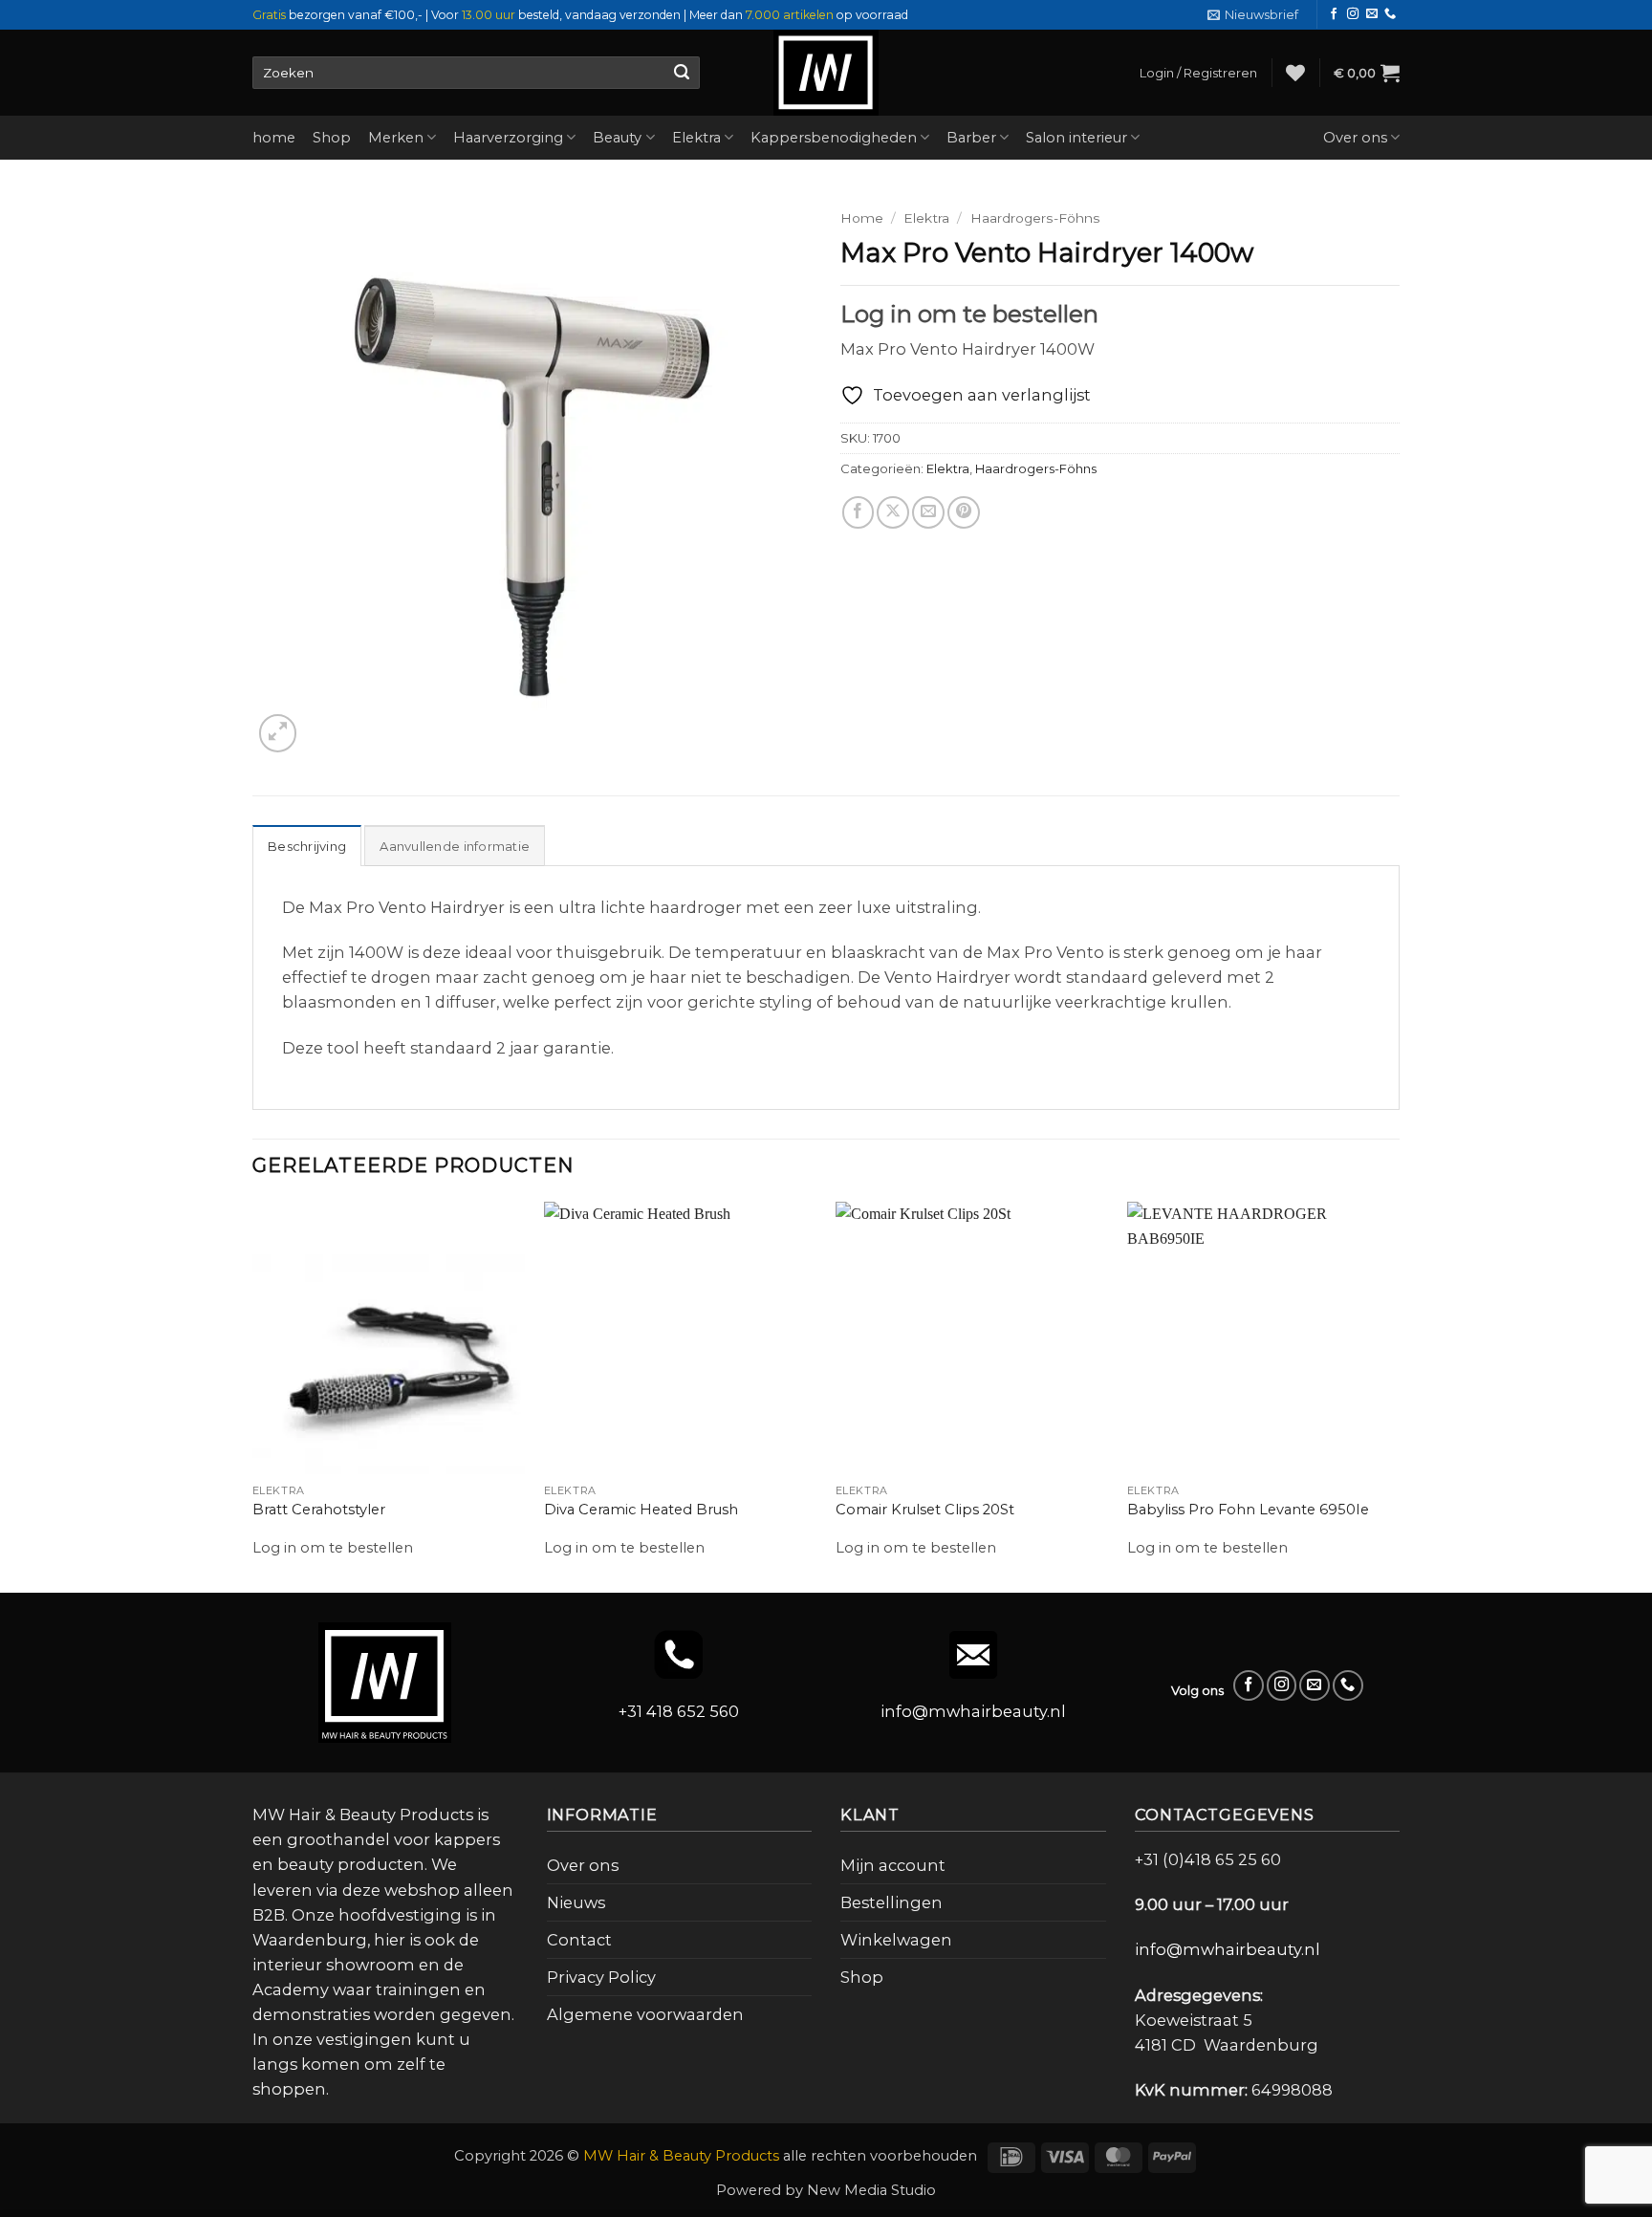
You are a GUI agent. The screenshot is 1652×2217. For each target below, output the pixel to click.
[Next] (1399, 1396)
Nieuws (576, 1902)
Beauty (617, 138)
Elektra (696, 138)
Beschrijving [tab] (307, 846)
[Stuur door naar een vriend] (928, 512)
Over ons (1355, 138)
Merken (396, 138)
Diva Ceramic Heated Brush (641, 1510)
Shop (332, 138)
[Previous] (253, 1396)
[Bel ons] (1390, 14)
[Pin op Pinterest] (964, 512)
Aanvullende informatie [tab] (455, 846)
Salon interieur (1076, 138)
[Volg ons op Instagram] (1353, 14)
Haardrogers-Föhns (1035, 218)
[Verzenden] (681, 73)
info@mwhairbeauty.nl (973, 1711)
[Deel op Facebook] (859, 512)
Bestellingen (891, 1902)
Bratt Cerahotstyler (319, 1510)
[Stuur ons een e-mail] (1372, 14)
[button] (1253, 15)
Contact (579, 1940)
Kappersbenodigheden (834, 138)
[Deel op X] (893, 512)
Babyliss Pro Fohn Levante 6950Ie (1248, 1510)
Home (862, 218)
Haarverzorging (508, 138)
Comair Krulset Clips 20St (925, 1510)
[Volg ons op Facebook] (1334, 14)
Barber (971, 138)
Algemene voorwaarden (645, 2014)
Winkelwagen (896, 1940)
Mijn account (893, 1865)
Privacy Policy (601, 1977)
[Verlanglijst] (1295, 73)
